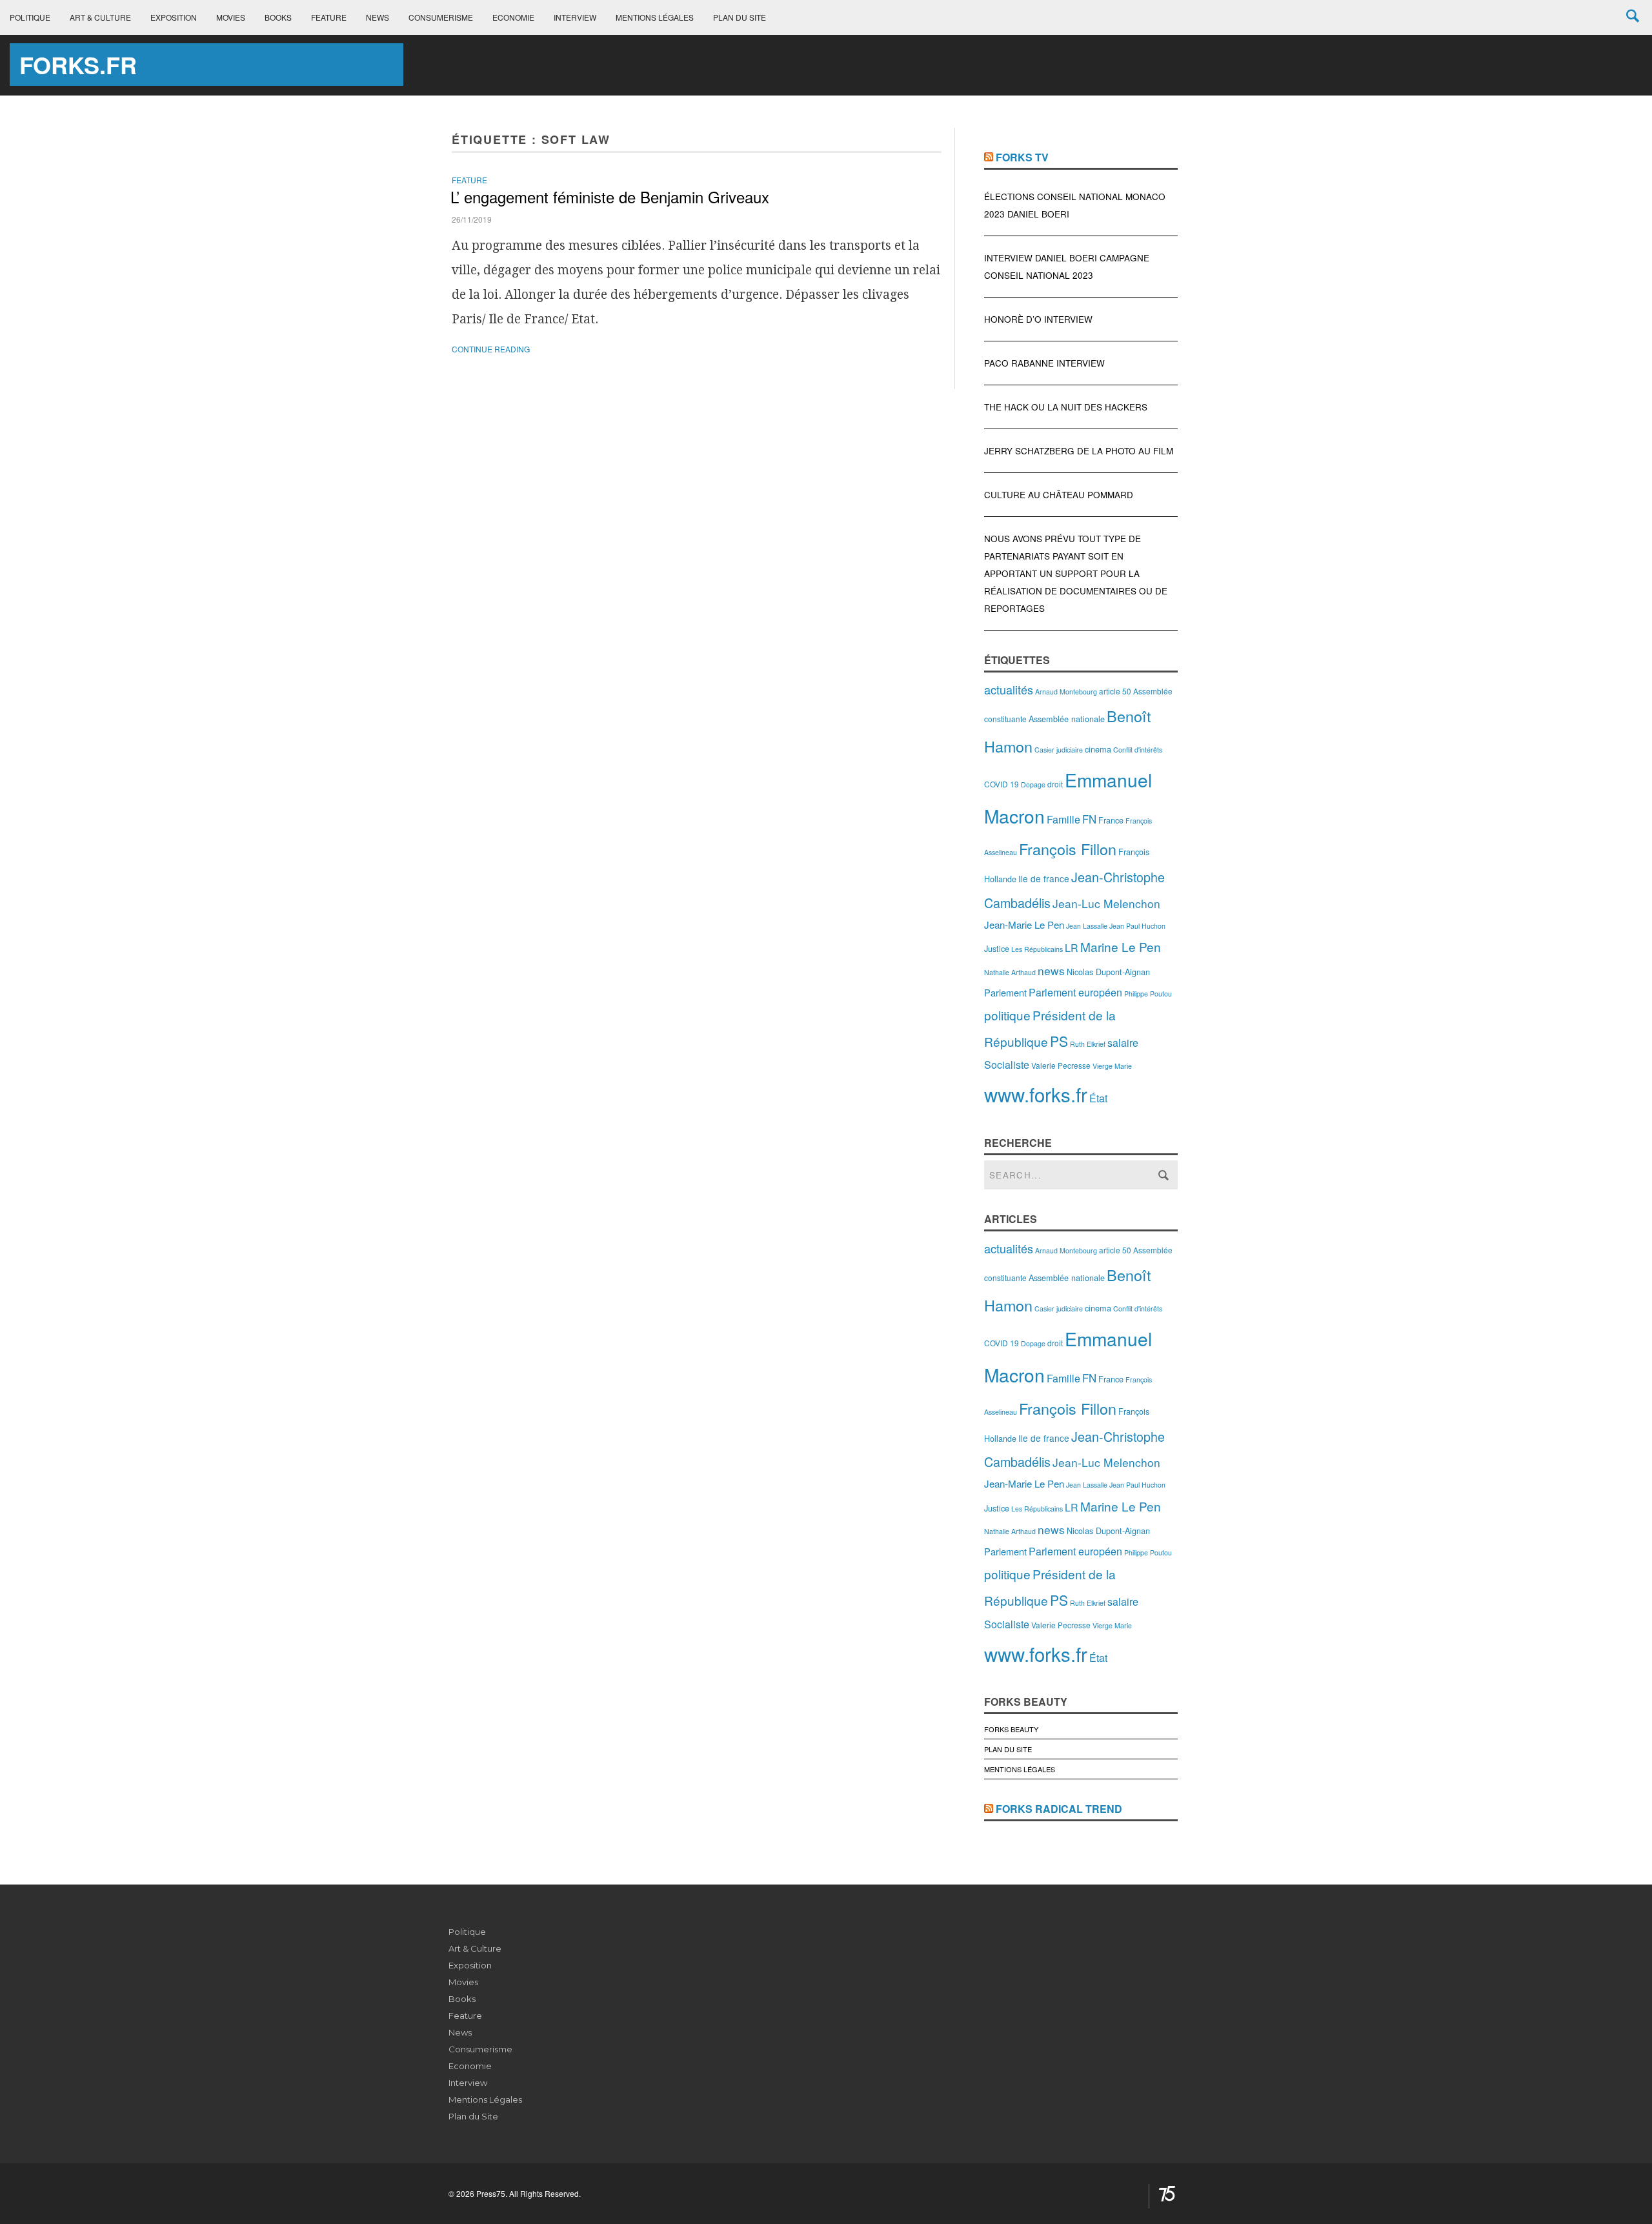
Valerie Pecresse (1061, 1065)
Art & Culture (100, 17)
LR (1072, 948)
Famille (1063, 819)
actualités (1009, 689)
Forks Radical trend (1059, 1809)
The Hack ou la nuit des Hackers (1066, 407)
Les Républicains (1037, 949)
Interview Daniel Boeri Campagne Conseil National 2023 (1067, 267)
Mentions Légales (655, 17)
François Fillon (1068, 849)
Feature (329, 17)
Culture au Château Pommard (1059, 495)
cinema (1098, 749)
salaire (1123, 1043)
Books (278, 17)
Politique (30, 17)
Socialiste (1007, 1065)
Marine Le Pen (1121, 946)
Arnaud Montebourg (1066, 692)
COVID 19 (1002, 784)
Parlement (1005, 992)
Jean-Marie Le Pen (1024, 925)
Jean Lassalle (1087, 926)
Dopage (1033, 784)
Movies (231, 17)
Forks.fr (78, 65)
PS (1059, 1041)
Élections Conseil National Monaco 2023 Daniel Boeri (1075, 205)
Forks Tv (1022, 157)
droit (1055, 784)
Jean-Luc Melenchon (1106, 903)
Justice (997, 948)
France (1111, 820)
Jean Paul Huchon (1137, 926)
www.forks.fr (1036, 1094)
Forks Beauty (1011, 1729)
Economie (513, 17)
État (1098, 1098)
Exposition (174, 17)
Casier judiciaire (1059, 750)
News (378, 17)
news (1051, 970)
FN (1089, 819)
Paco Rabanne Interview (1044, 363)
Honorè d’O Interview (1038, 319)
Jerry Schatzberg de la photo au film (1079, 451)
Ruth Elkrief (1088, 1044)
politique (1007, 1015)
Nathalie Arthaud (1010, 972)
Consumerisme (441, 17)
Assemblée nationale (1067, 719)
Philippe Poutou (1148, 994)
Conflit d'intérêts (1138, 750)
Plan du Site (740, 17)
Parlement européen (1075, 992)
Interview (575, 17)
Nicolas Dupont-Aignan (1108, 972)
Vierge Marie (1112, 1066)
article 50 (1115, 691)
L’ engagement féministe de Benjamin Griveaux (610, 197)
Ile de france (1044, 878)
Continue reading (491, 349)
